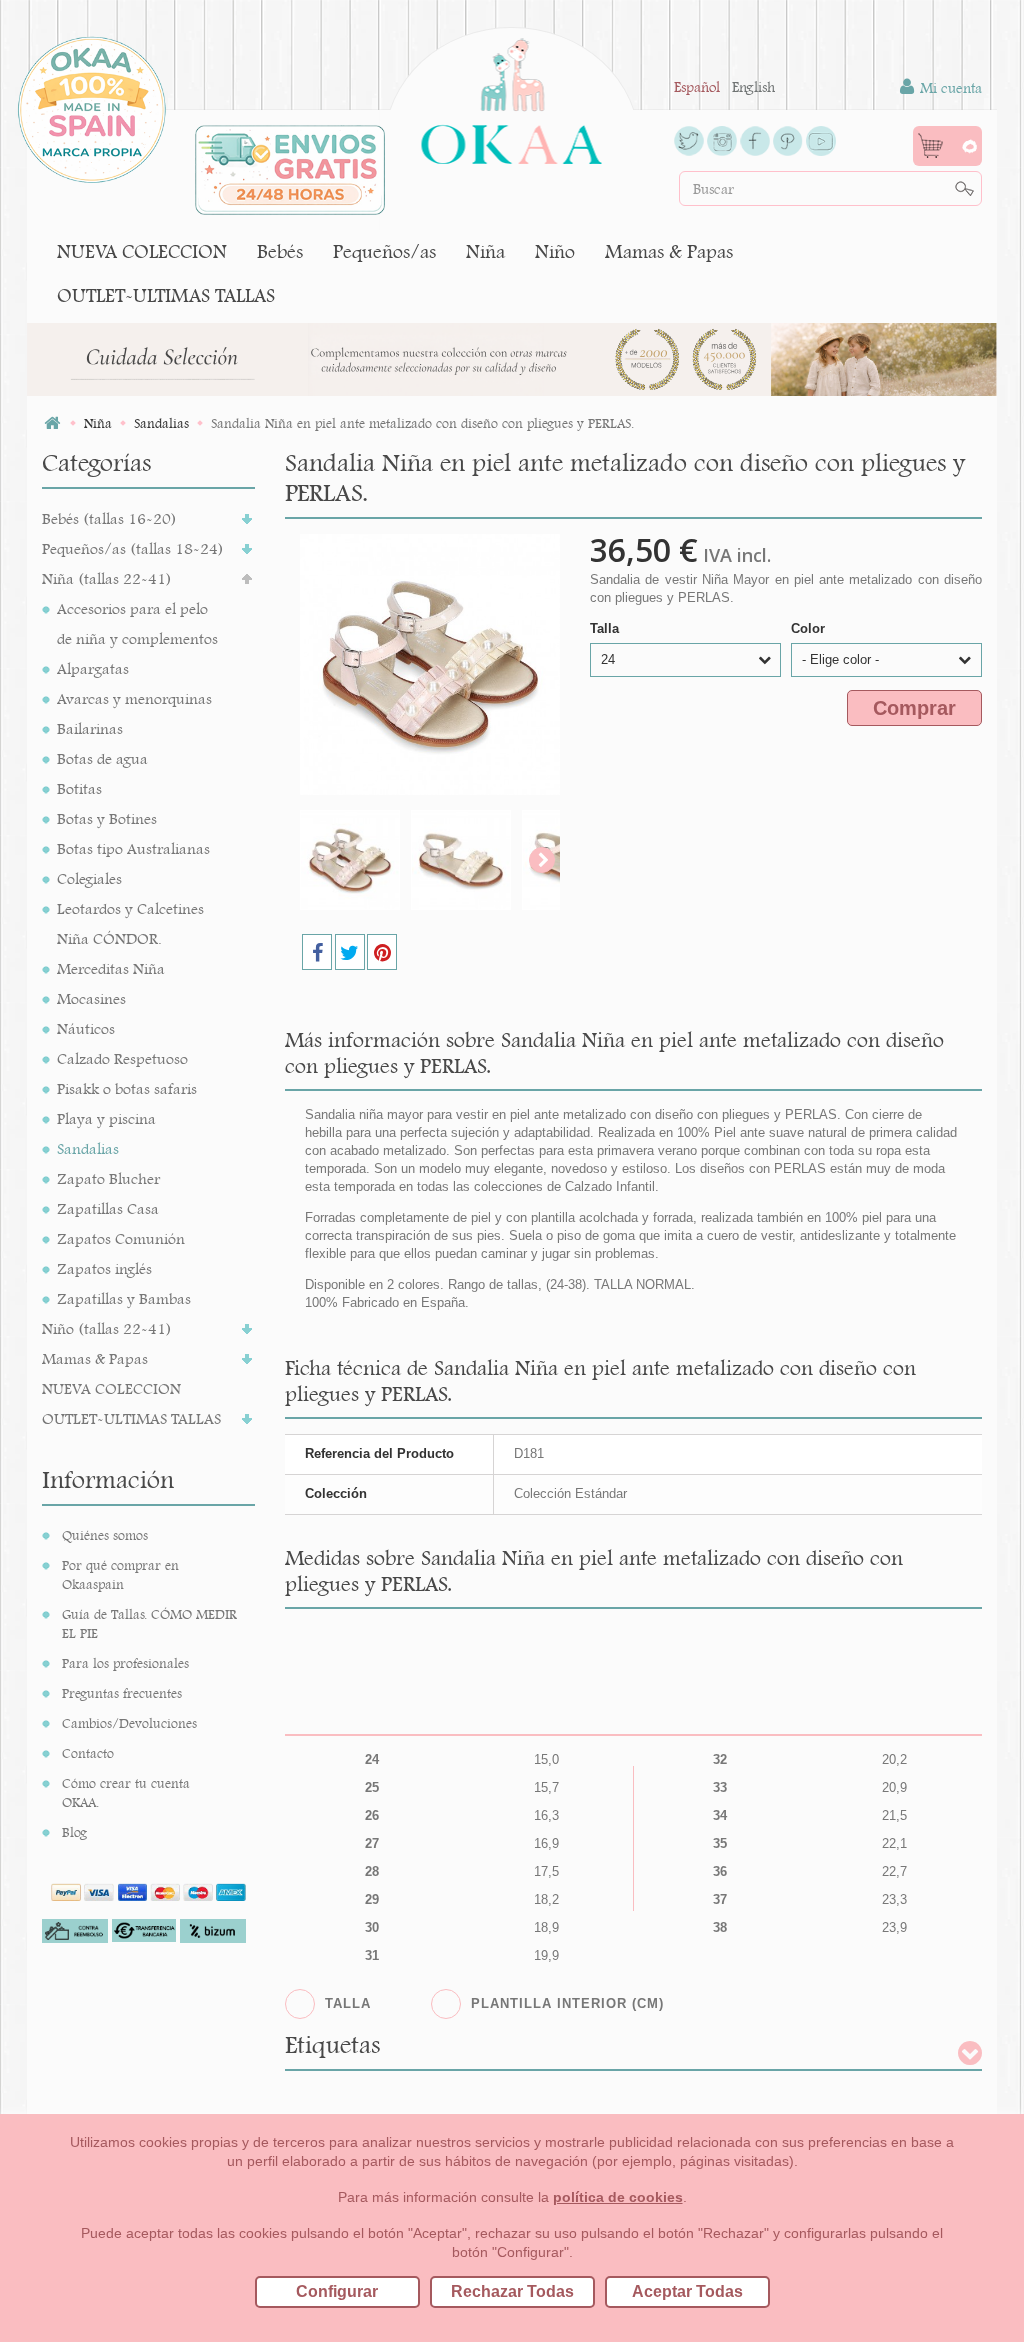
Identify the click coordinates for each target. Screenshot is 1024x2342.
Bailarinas (90, 728)
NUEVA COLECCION (142, 251)
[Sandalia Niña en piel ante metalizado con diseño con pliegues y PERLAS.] (350, 860)
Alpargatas (93, 668)
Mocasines (91, 998)
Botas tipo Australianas (133, 848)
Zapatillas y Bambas (124, 1298)
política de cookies (618, 2197)
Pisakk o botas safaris (127, 1088)
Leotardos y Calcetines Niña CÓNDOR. (130, 923)
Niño (555, 251)
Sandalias (88, 1148)
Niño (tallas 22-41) (107, 1328)
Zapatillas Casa (108, 1208)
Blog (74, 1832)
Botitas (79, 788)
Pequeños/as (384, 251)
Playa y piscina (106, 1118)
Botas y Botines (107, 818)
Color (810, 628)
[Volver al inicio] (52, 423)
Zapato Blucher (108, 1178)
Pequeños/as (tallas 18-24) (133, 548)
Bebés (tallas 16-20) (109, 518)
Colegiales (89, 878)
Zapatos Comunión (121, 1238)
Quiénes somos (105, 1535)
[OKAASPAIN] (511, 96)
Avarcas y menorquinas (134, 698)
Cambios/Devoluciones (129, 1723)
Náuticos (86, 1028)
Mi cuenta (949, 88)
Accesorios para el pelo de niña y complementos (137, 623)
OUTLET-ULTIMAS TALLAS (166, 295)
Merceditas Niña (111, 968)
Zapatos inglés (104, 1268)
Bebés (280, 251)
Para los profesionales (125, 1663)
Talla (606, 628)
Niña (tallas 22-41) (107, 578)
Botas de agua (102, 758)
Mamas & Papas (669, 251)
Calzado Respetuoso (122, 1058)
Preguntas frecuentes (122, 1693)
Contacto (88, 1753)
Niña (485, 251)
